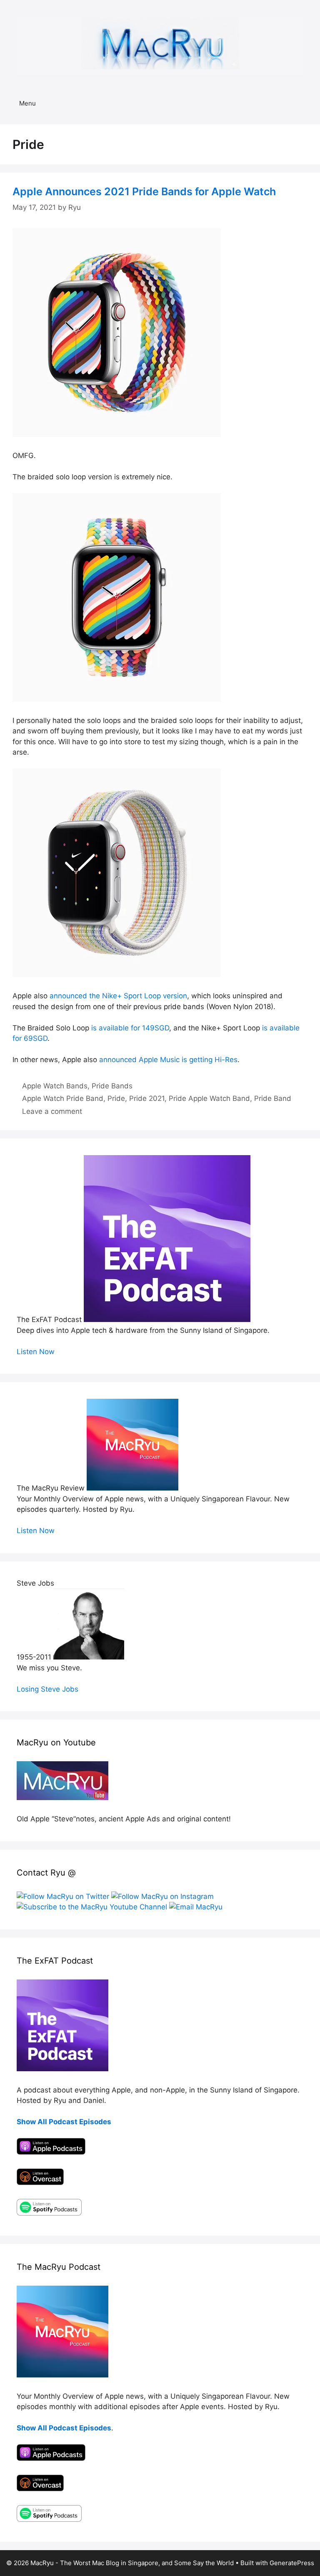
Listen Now (36, 1352)
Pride (116, 1098)
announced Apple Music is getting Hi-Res (168, 1060)
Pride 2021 (147, 1098)
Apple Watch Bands (55, 1086)
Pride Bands (112, 1086)
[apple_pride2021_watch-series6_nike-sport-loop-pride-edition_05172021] (117, 974)
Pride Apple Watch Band (209, 1098)
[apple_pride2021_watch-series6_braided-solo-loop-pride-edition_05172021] (117, 434)
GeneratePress (292, 2563)
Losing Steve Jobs (47, 1689)
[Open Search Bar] (308, 103)
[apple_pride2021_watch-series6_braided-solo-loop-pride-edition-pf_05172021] (117, 699)
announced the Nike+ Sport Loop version (118, 996)
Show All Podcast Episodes (64, 2122)
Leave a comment (52, 1111)
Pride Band (273, 1098)
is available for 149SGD (130, 1028)
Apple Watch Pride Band (63, 1098)
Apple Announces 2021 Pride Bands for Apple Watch (144, 191)
